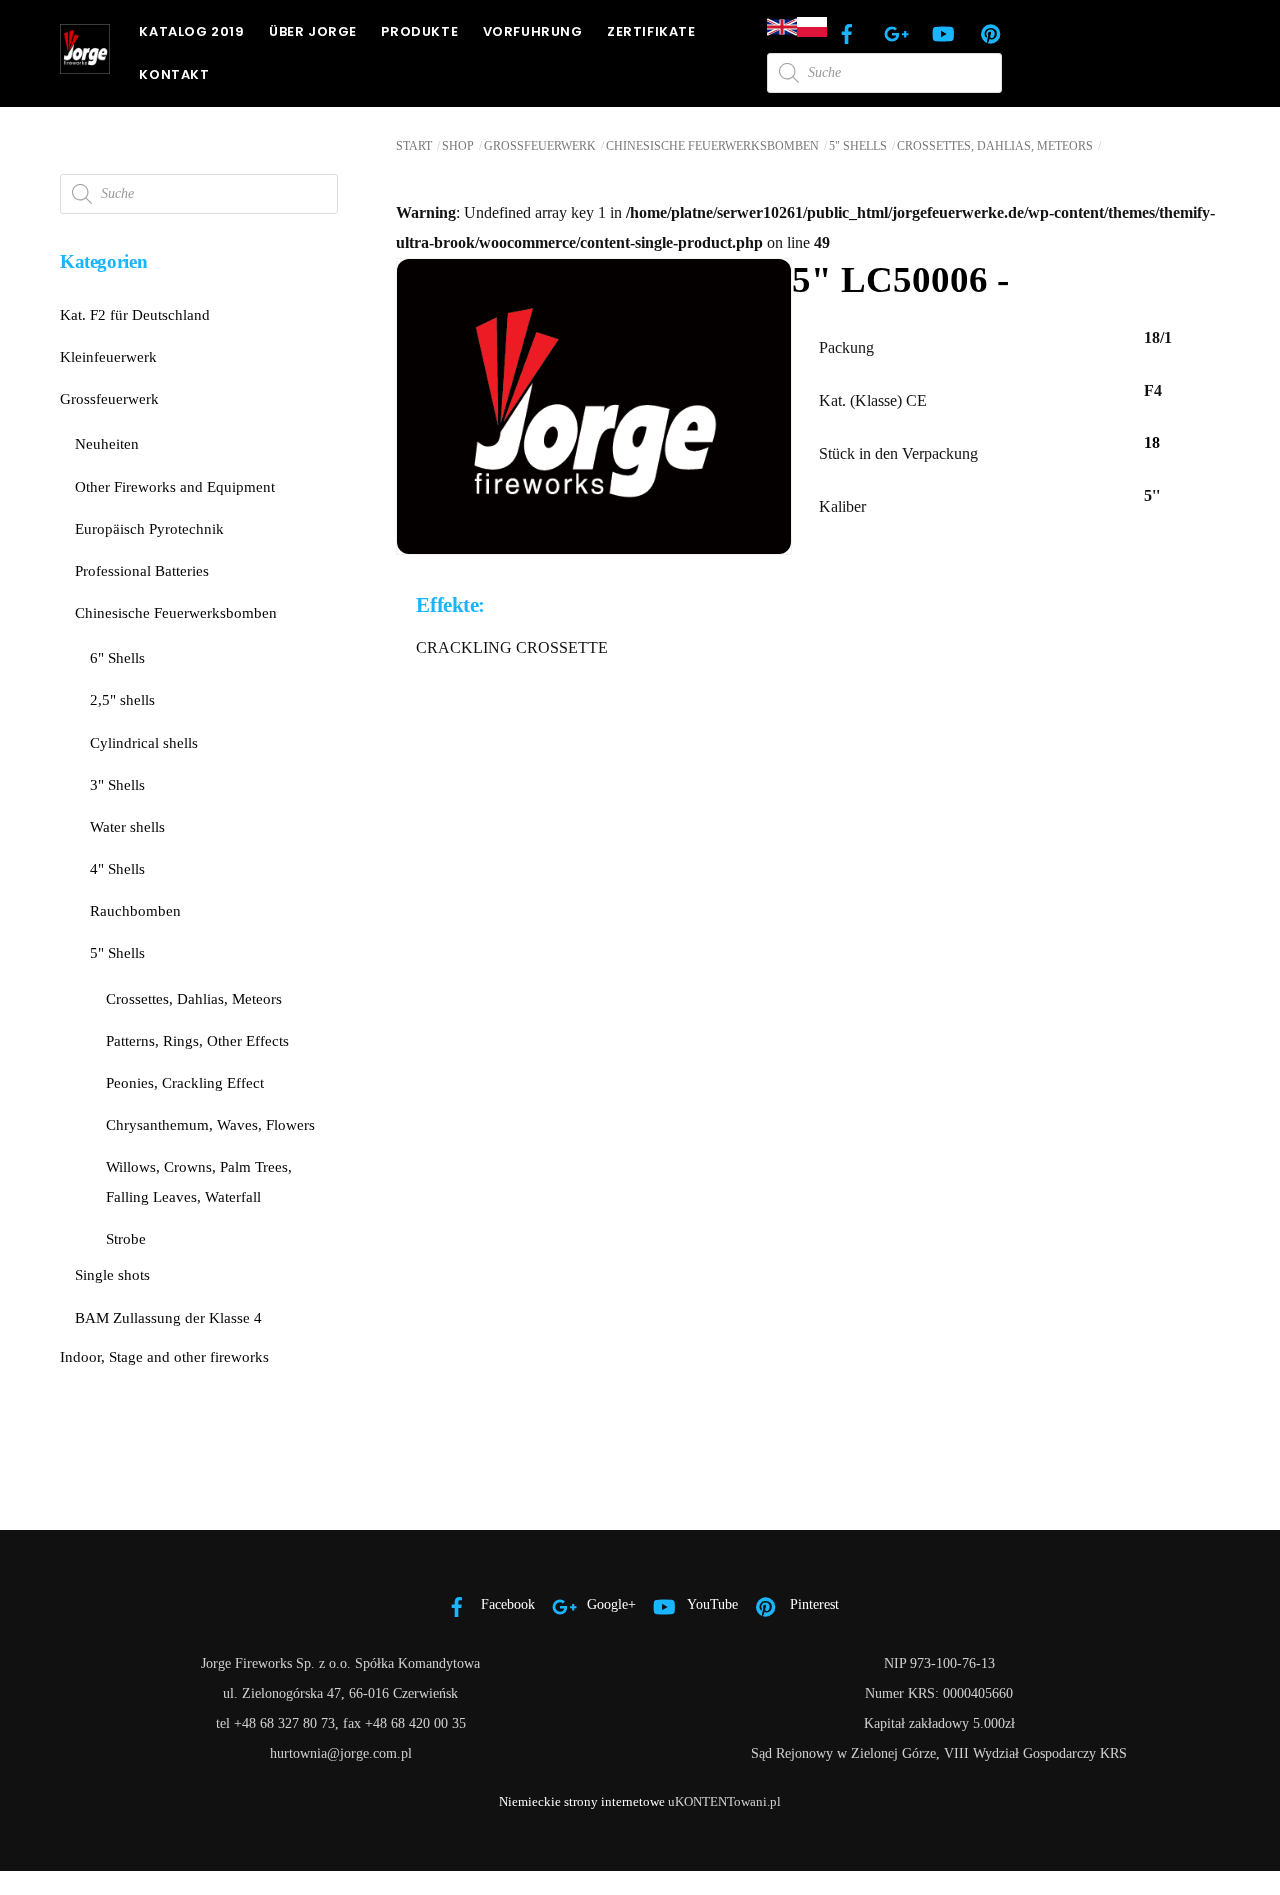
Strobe (126, 1238)
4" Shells (117, 868)
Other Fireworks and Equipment (175, 486)
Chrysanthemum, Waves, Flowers (210, 1124)
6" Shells (117, 657)
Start (414, 146)
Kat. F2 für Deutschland (135, 314)
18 (1152, 442)
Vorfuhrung (533, 31)
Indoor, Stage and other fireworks (164, 1356)
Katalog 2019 (191, 31)
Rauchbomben (135, 910)
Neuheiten (107, 443)
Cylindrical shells (144, 742)
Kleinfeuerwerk (108, 356)
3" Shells (117, 784)
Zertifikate (651, 31)
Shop (458, 146)
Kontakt (174, 74)
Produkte (419, 31)
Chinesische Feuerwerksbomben (712, 146)
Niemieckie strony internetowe (582, 1801)
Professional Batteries (142, 570)
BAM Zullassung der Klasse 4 (168, 1317)
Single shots (112, 1274)
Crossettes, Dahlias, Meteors (995, 146)
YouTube (711, 1604)
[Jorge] (85, 65)
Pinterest (812, 1604)
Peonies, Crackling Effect (185, 1082)
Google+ (609, 1604)
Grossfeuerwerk (540, 146)
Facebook (506, 1604)
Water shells (127, 826)
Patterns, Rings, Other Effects (197, 1040)
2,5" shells (122, 699)
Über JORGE (313, 31)
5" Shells (858, 146)
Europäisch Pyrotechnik (149, 528)
